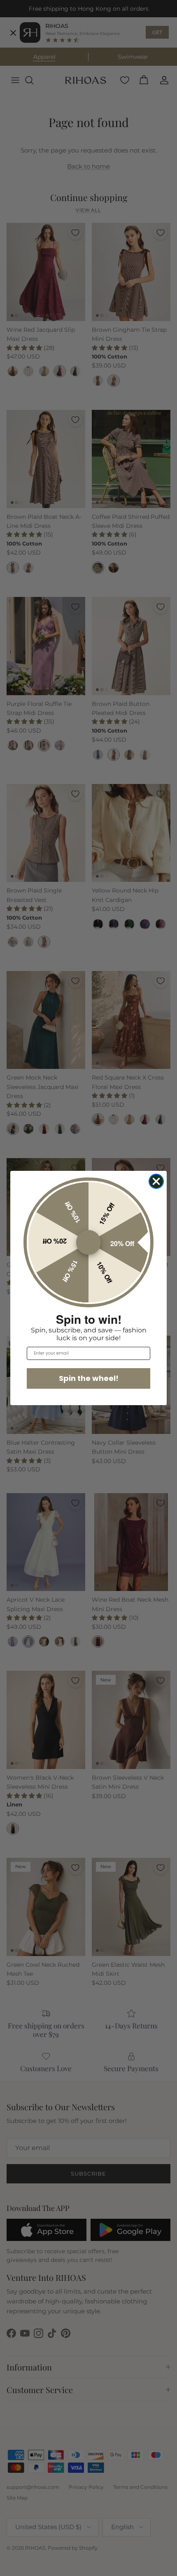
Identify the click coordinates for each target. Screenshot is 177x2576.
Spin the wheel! (89, 1378)
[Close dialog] (156, 1181)
